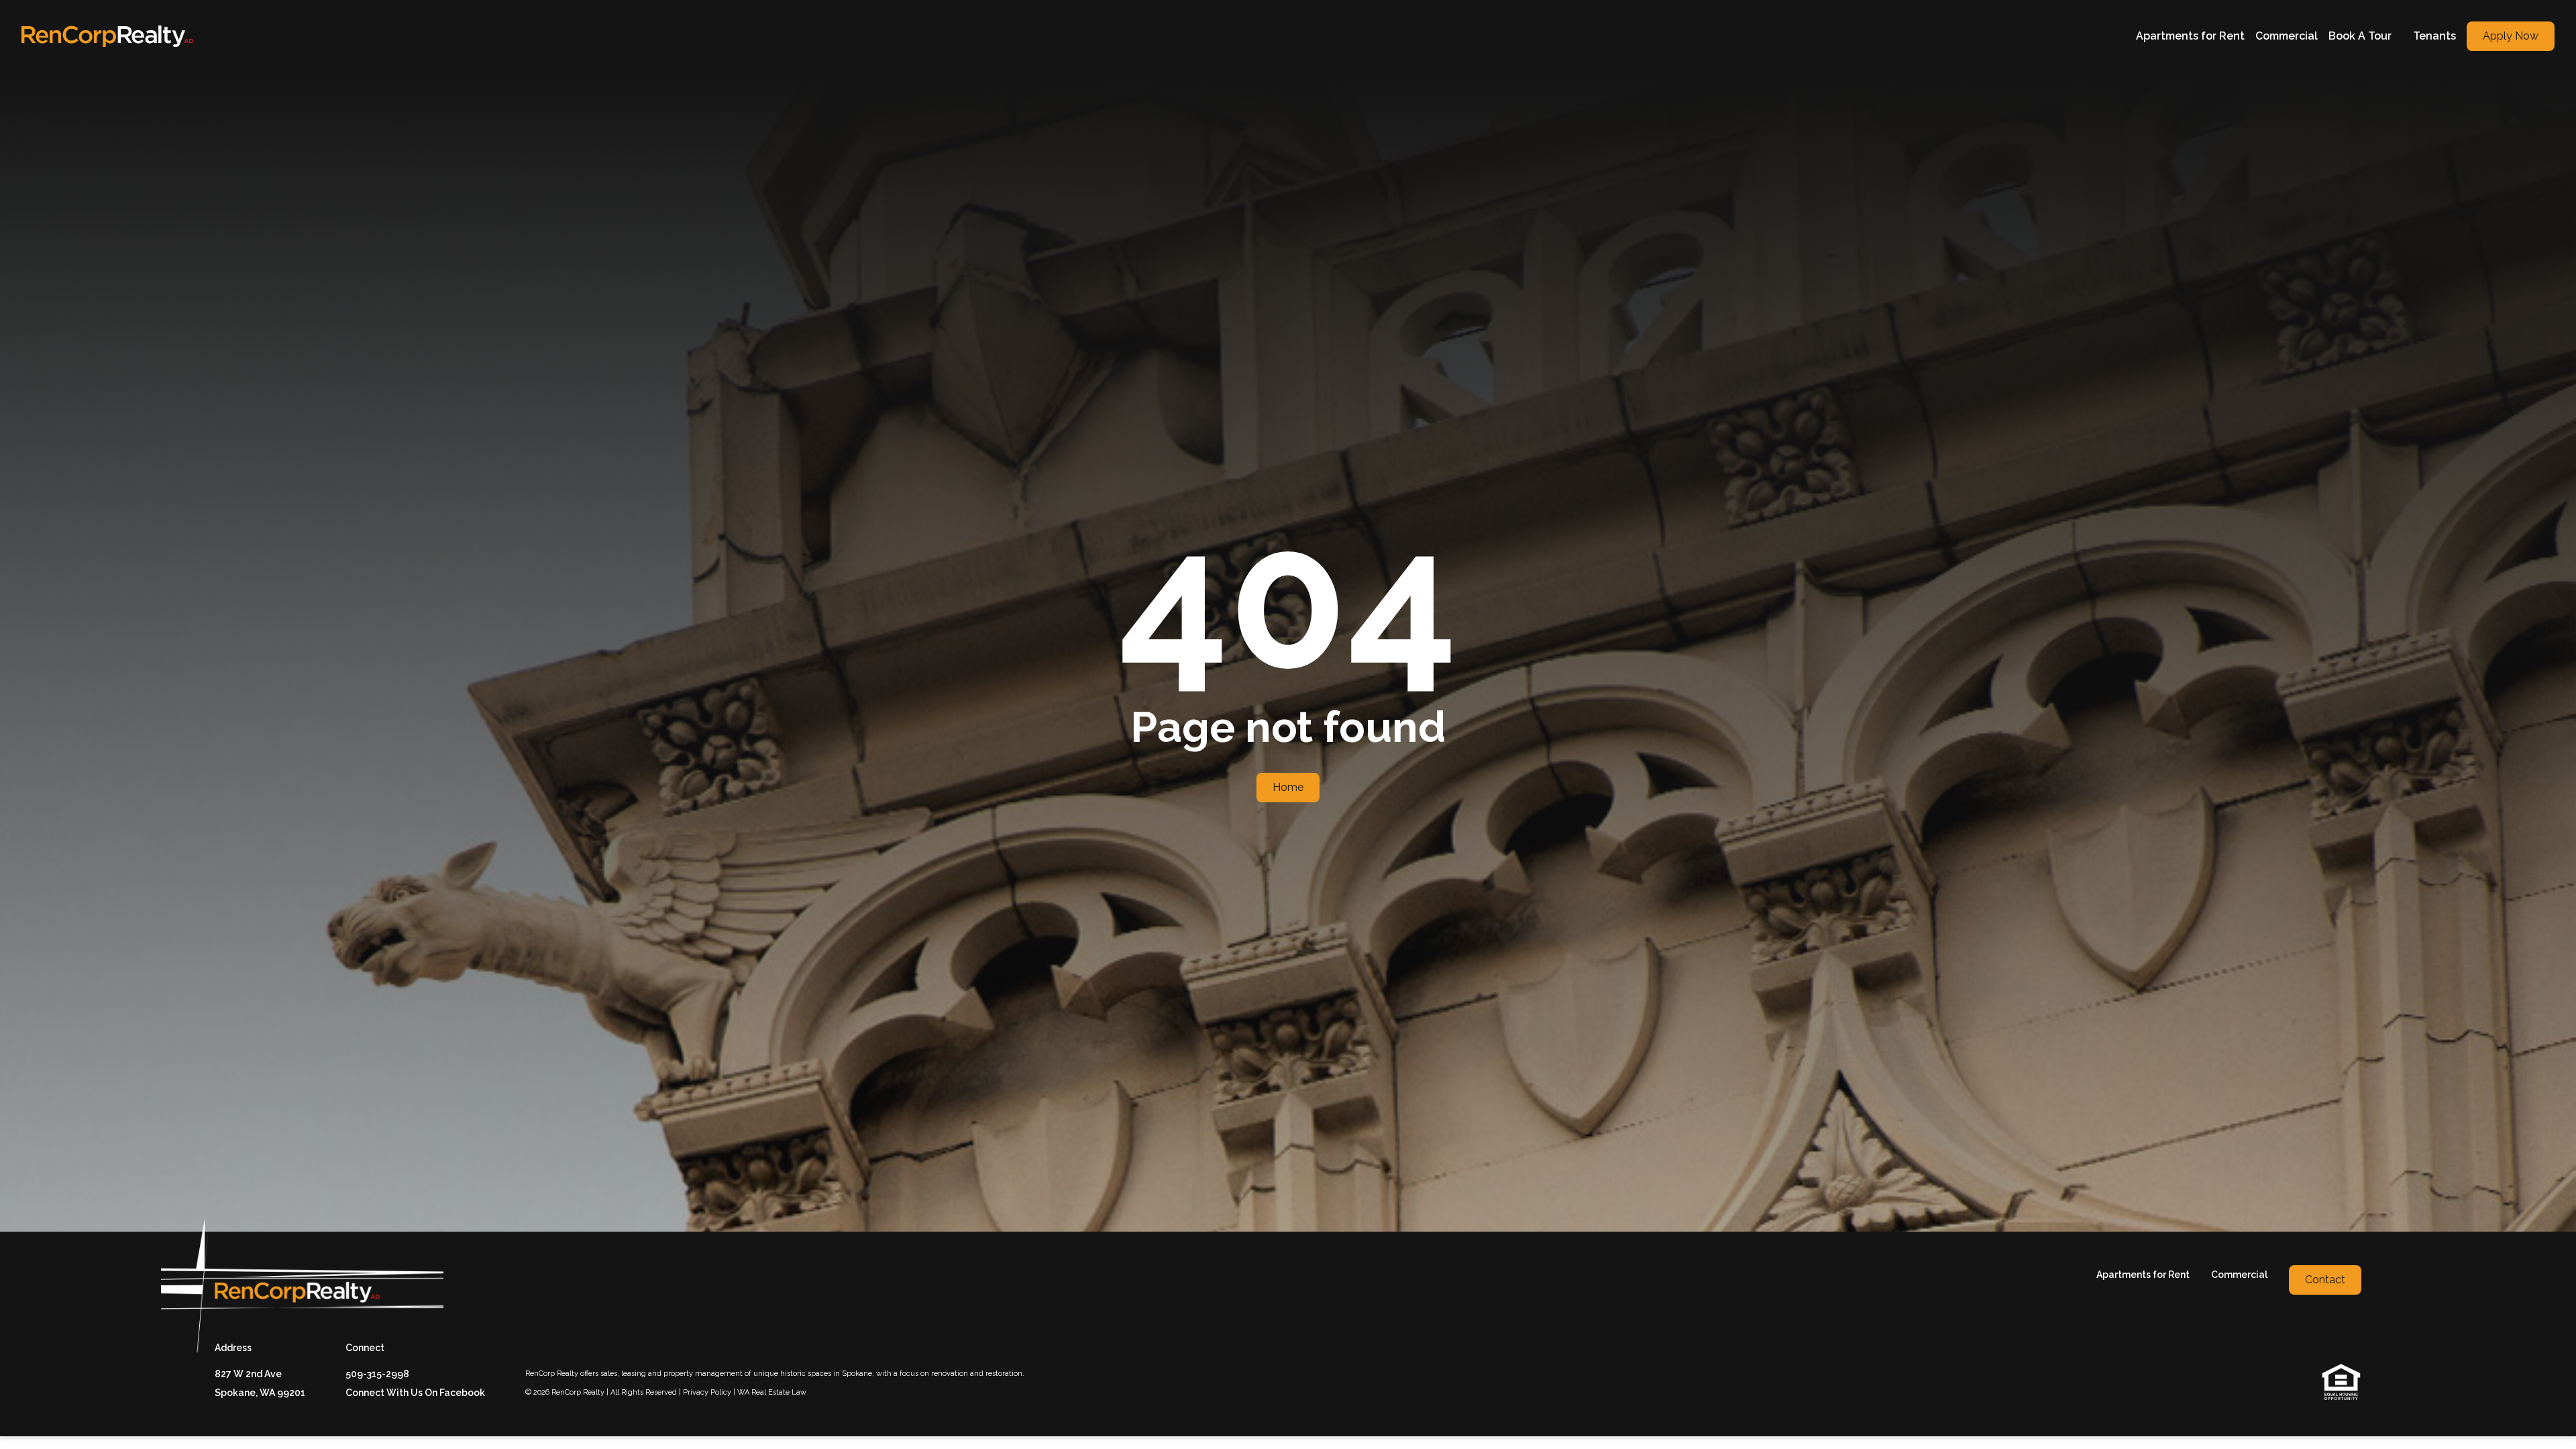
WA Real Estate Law (772, 1392)
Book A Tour (2360, 36)
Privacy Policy (707, 1392)
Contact (2325, 1280)
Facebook (462, 1393)
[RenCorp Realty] (107, 36)
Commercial (2287, 36)
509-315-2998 (377, 1374)
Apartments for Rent (2190, 36)
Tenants (2434, 36)
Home (1288, 787)
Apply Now (2511, 36)
